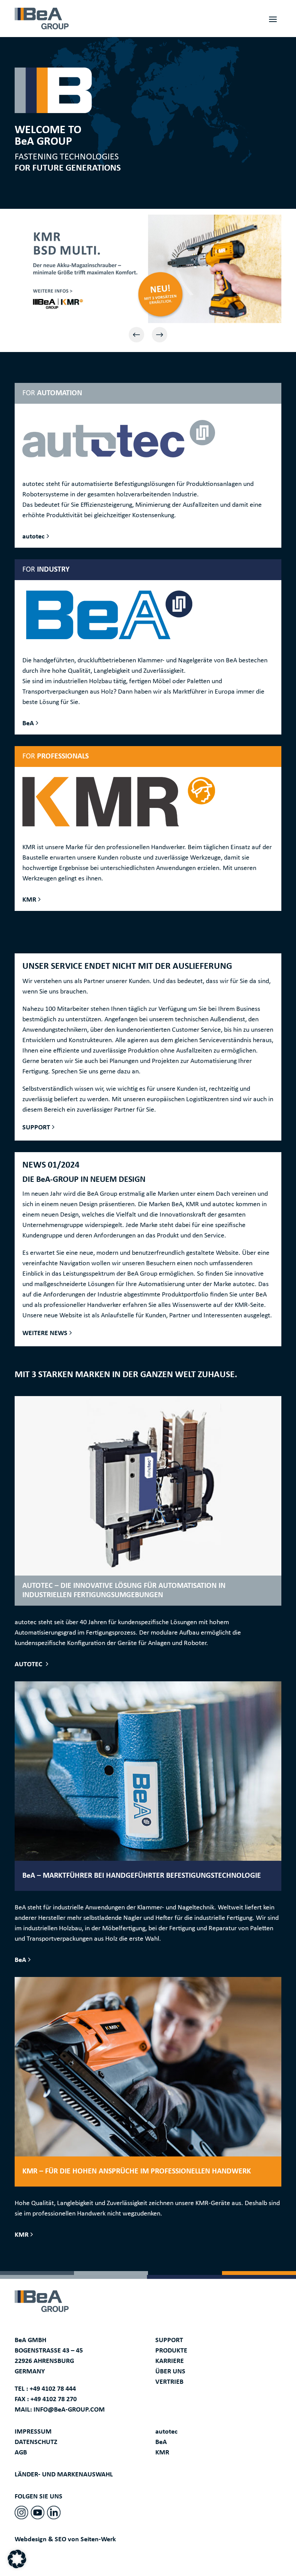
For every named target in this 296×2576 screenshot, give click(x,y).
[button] (17, 2559)
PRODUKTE (171, 2351)
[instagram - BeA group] (21, 2513)
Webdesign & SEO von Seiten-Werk (65, 2540)
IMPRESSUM (33, 2432)
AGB (21, 2453)
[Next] (160, 335)
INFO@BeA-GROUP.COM (69, 2410)
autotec (34, 537)
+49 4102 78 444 (53, 2389)
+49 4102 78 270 (54, 2399)
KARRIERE (170, 2361)
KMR (29, 900)
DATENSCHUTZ (36, 2442)
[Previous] (136, 335)
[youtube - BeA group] (38, 2513)
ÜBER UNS (170, 2372)
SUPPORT (36, 1128)
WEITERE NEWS (45, 1333)
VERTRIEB (169, 2382)
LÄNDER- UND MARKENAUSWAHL (64, 2475)
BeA (28, 724)
